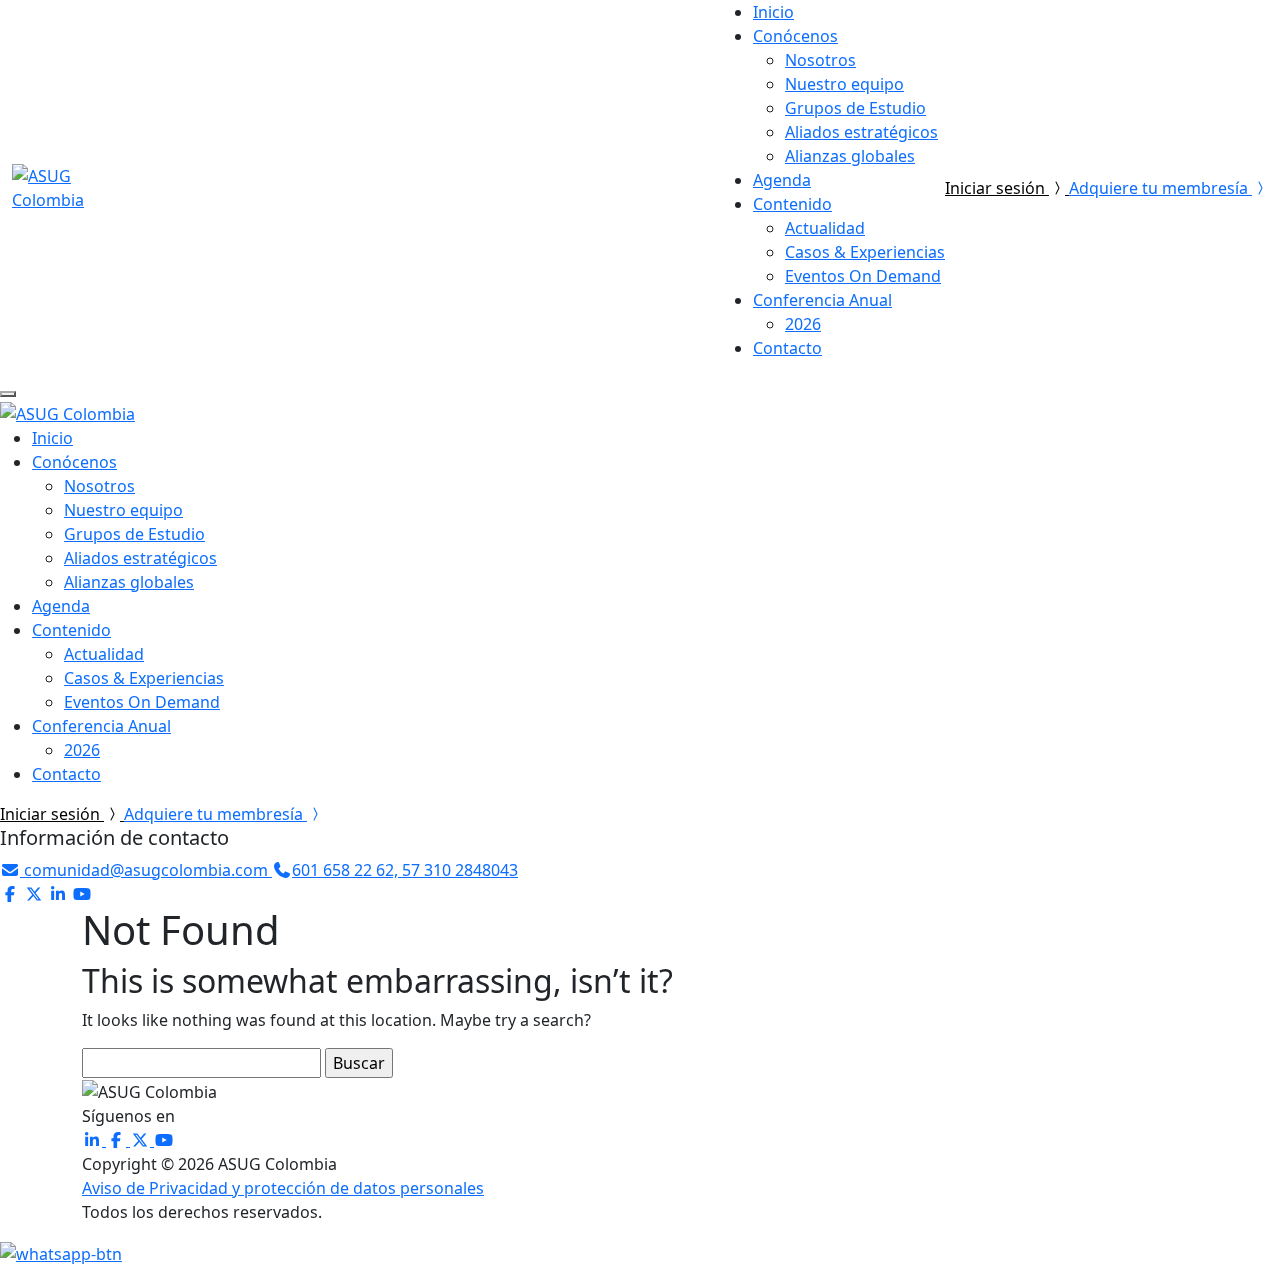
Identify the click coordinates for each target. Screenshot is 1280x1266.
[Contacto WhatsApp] (61, 1252)
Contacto (787, 348)
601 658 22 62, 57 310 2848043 (405, 870)
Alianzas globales (850, 156)
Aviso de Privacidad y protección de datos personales (283, 1188)
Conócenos (795, 36)
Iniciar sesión (997, 188)
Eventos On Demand (863, 276)
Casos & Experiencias (865, 252)
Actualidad (825, 228)
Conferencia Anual (822, 300)
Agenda (782, 180)
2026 (803, 324)
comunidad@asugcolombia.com (146, 870)
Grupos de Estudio (855, 108)
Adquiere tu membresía (1160, 188)
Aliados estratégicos (861, 132)
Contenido (792, 204)
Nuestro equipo (844, 84)
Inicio (773, 12)
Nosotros (820, 60)
